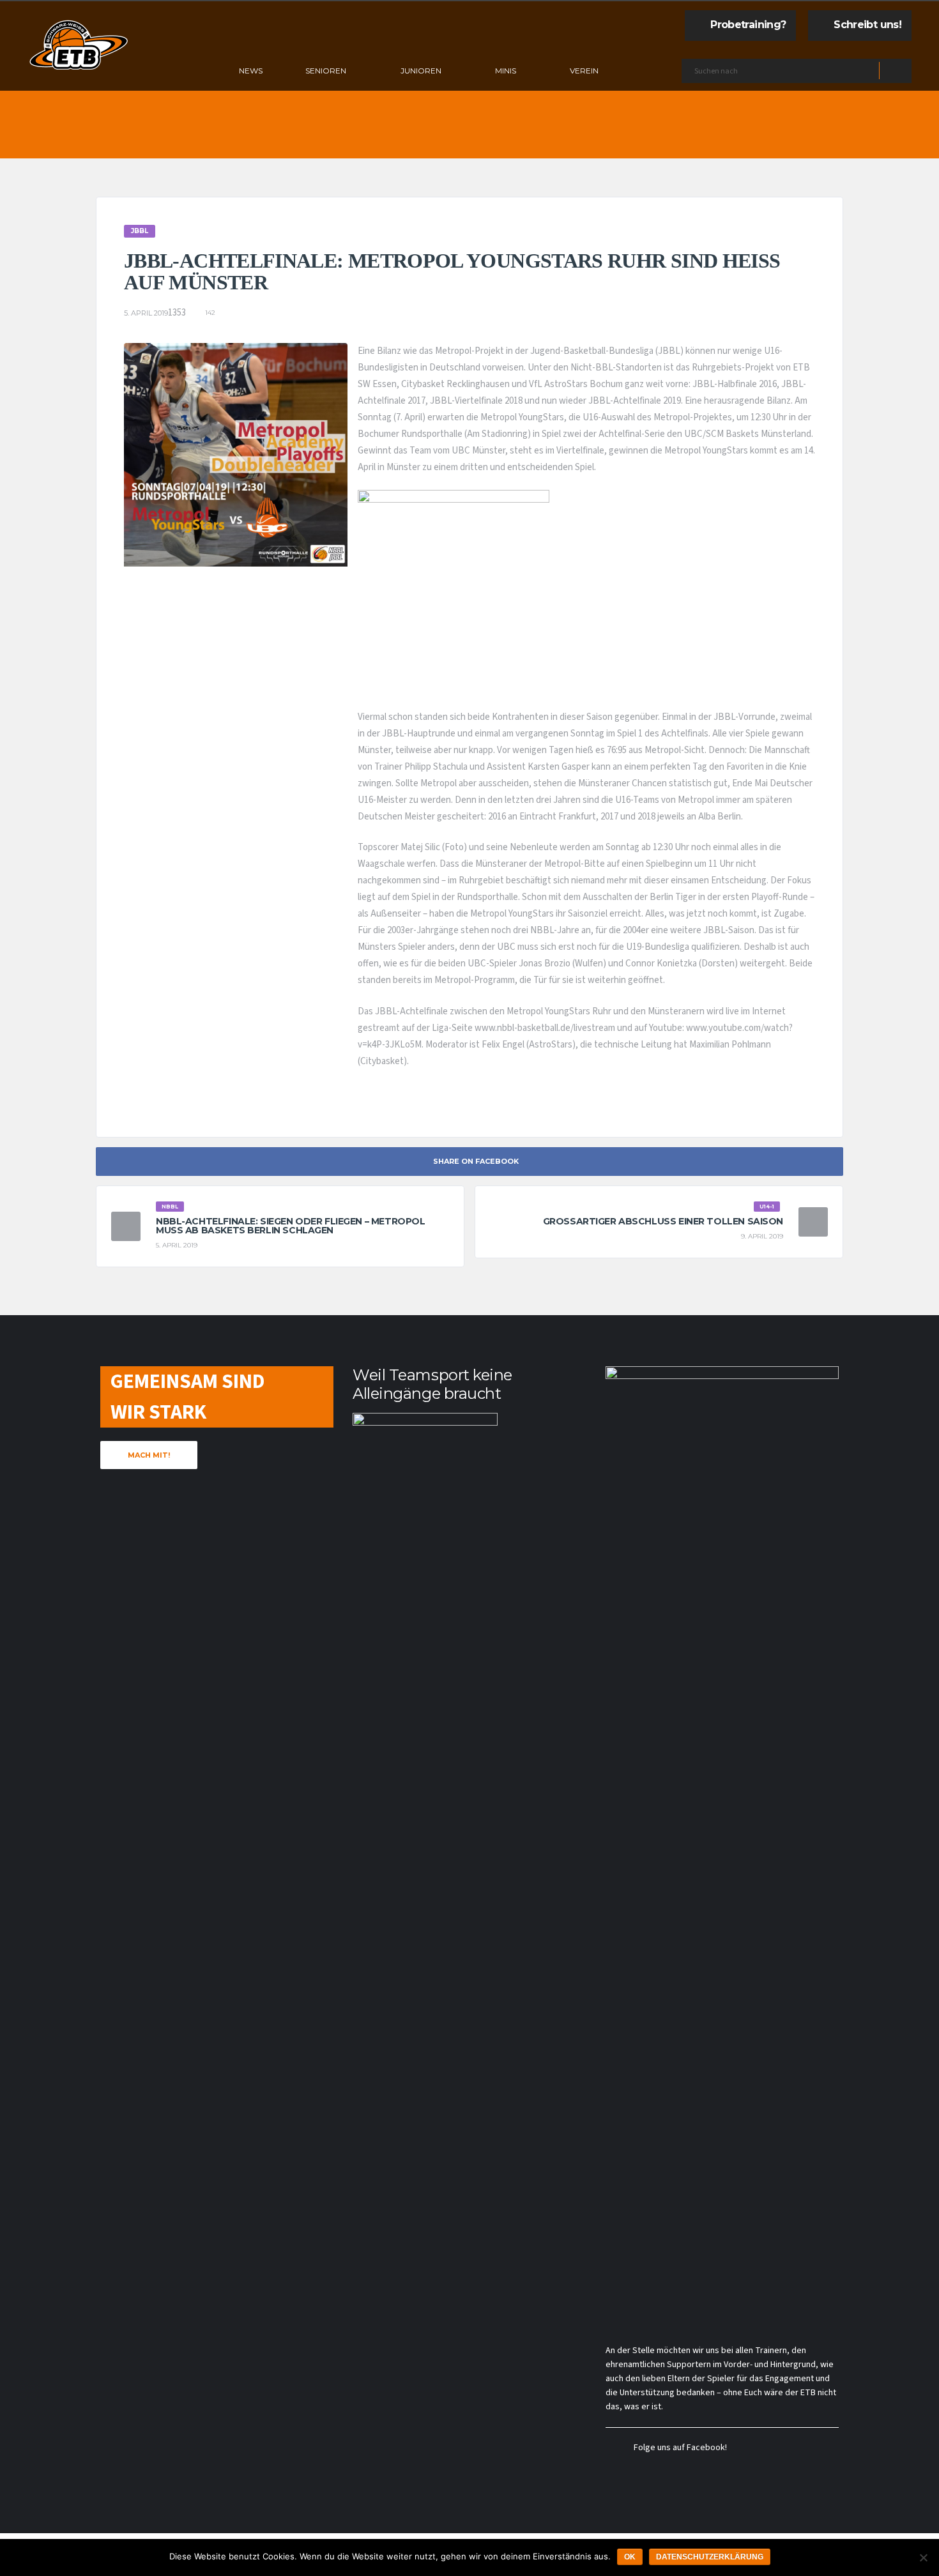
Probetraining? (748, 25)
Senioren (326, 71)
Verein (584, 71)
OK (630, 2557)
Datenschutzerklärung (710, 2557)
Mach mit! (149, 1455)
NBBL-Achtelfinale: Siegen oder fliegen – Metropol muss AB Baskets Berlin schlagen (290, 1226)
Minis (506, 71)
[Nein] (923, 2557)
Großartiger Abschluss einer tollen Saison (663, 1221)
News (251, 71)
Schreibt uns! (867, 25)
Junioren (421, 71)
